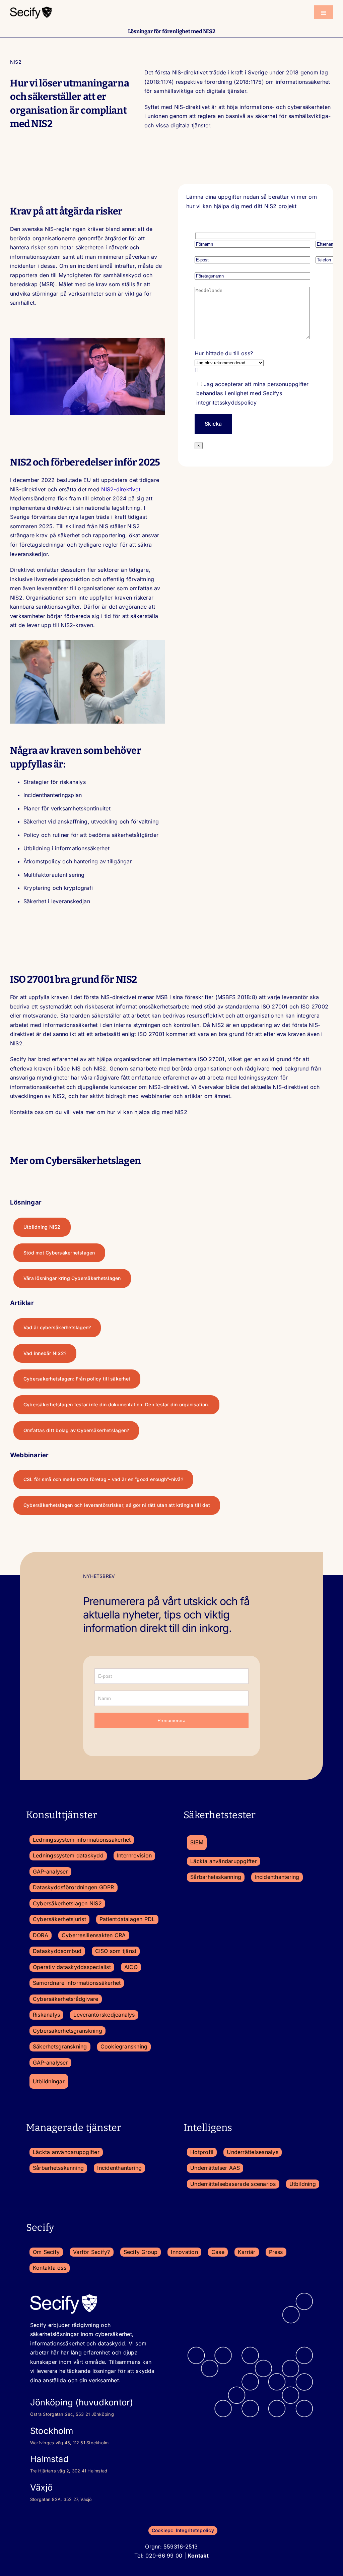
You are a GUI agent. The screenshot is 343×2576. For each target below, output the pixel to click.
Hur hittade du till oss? (224, 353)
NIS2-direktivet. (122, 489)
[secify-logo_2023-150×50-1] (31, 8)
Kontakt (198, 2556)
